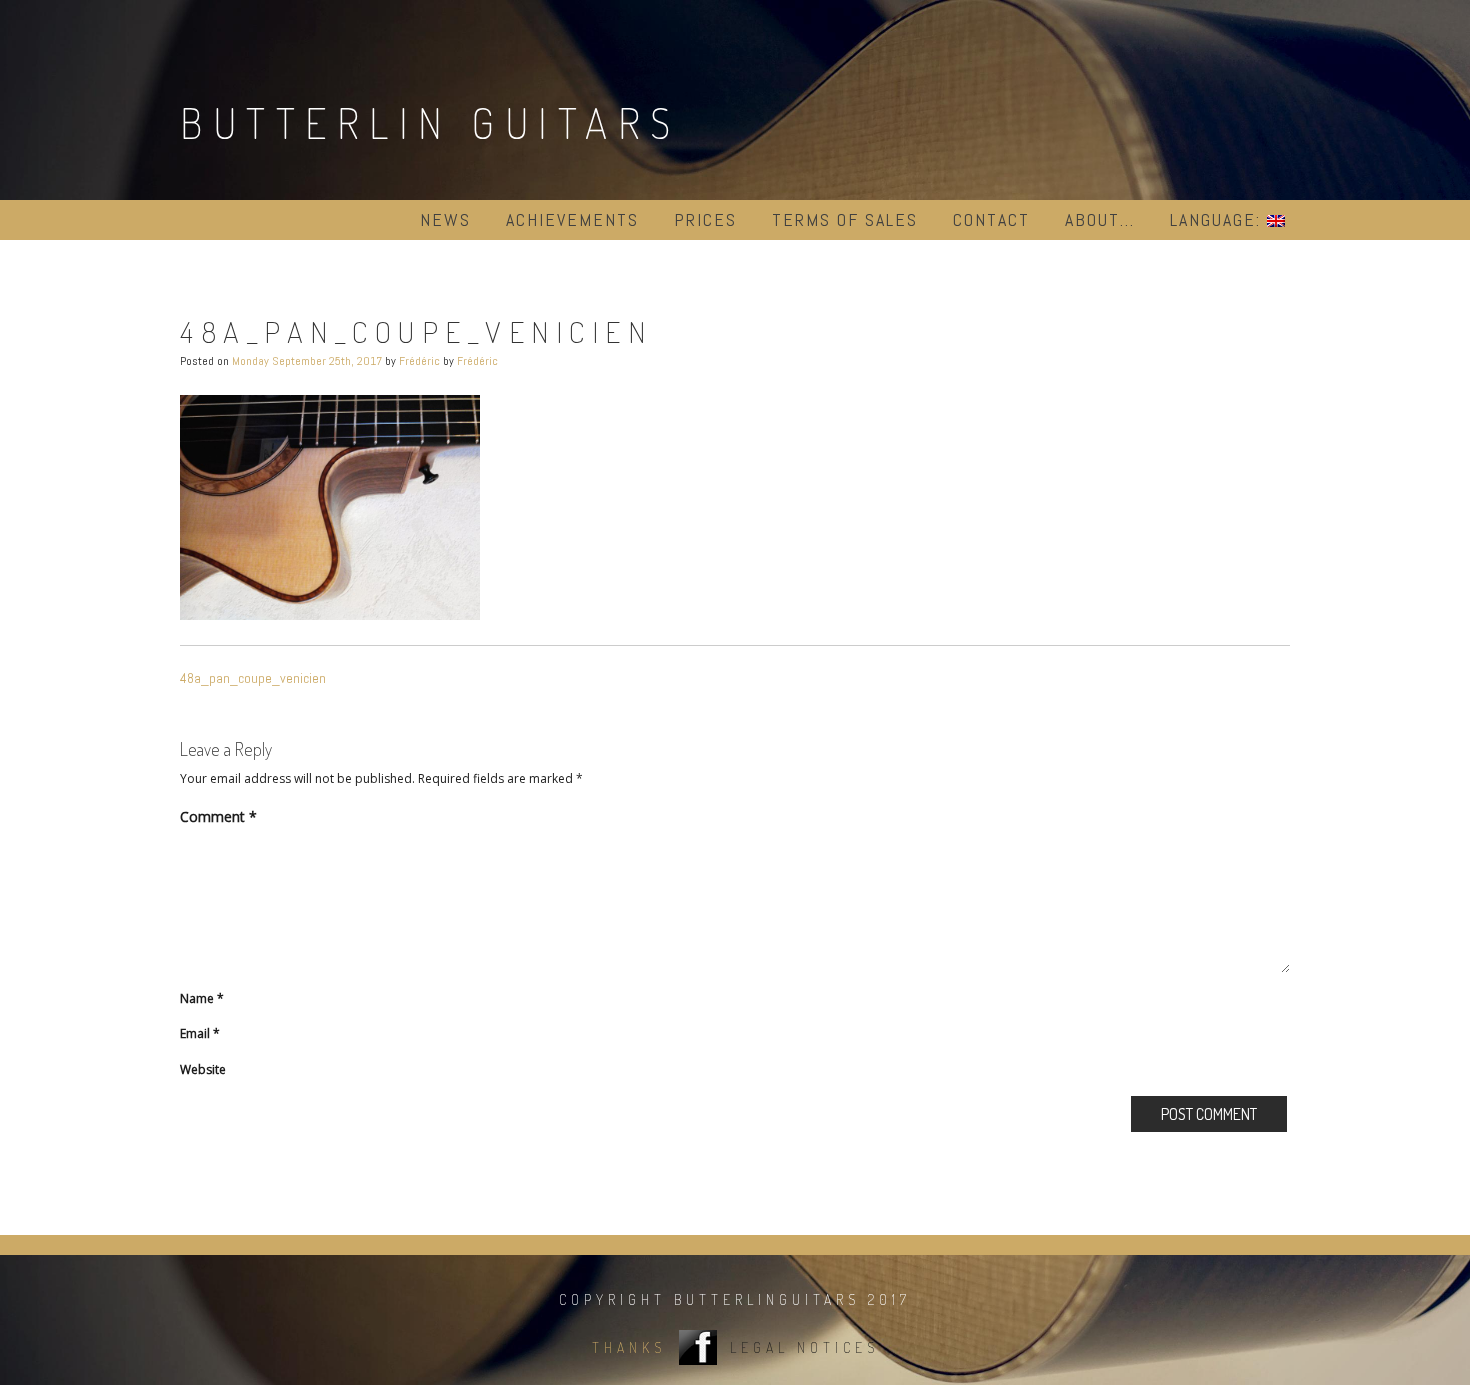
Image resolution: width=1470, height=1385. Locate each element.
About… (1100, 219)
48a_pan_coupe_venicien (253, 678)
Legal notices (804, 1347)
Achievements (572, 219)
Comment (218, 816)
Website (203, 1069)
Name (202, 998)
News (445, 219)
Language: (1218, 219)
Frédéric (419, 361)
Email (200, 1033)
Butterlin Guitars (430, 122)
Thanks (629, 1347)
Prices (705, 219)
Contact (991, 219)
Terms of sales (845, 219)
